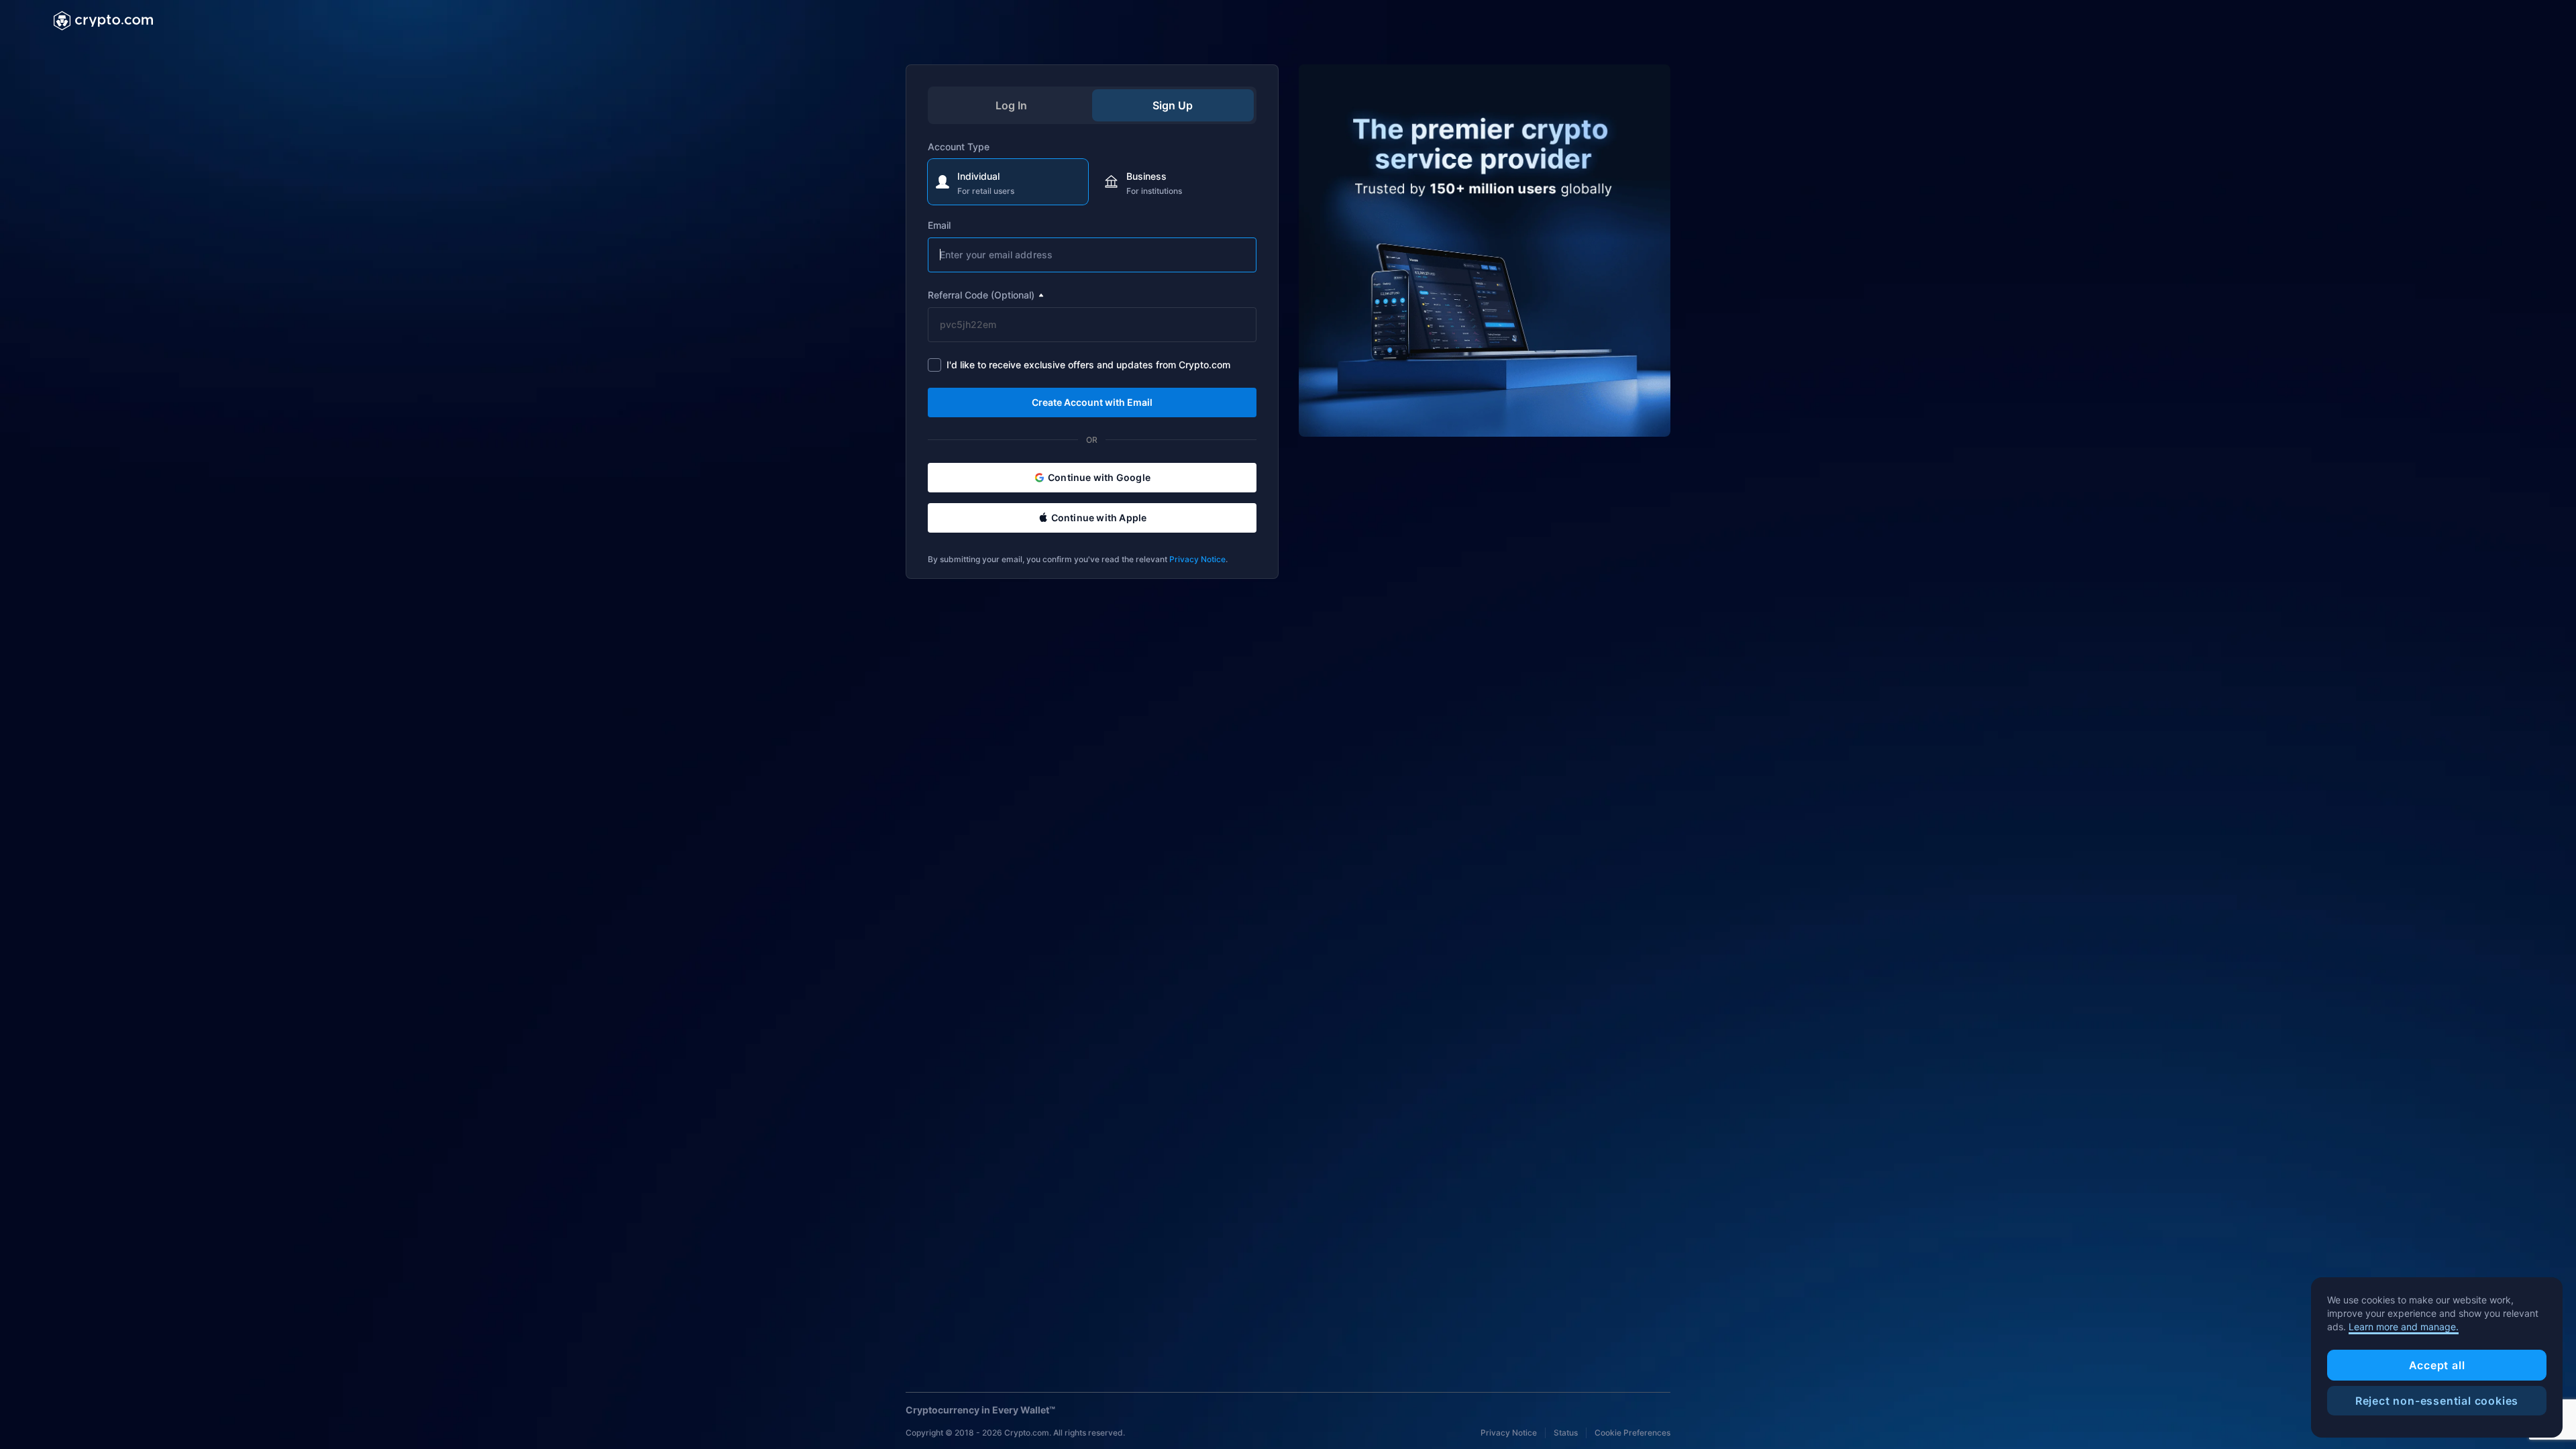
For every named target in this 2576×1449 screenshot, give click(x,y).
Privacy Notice (1197, 559)
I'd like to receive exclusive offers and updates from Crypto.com (1088, 365)
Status (1566, 1433)
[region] (2437, 1358)
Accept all (2437, 1365)
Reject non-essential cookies (2437, 1401)
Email (939, 225)
